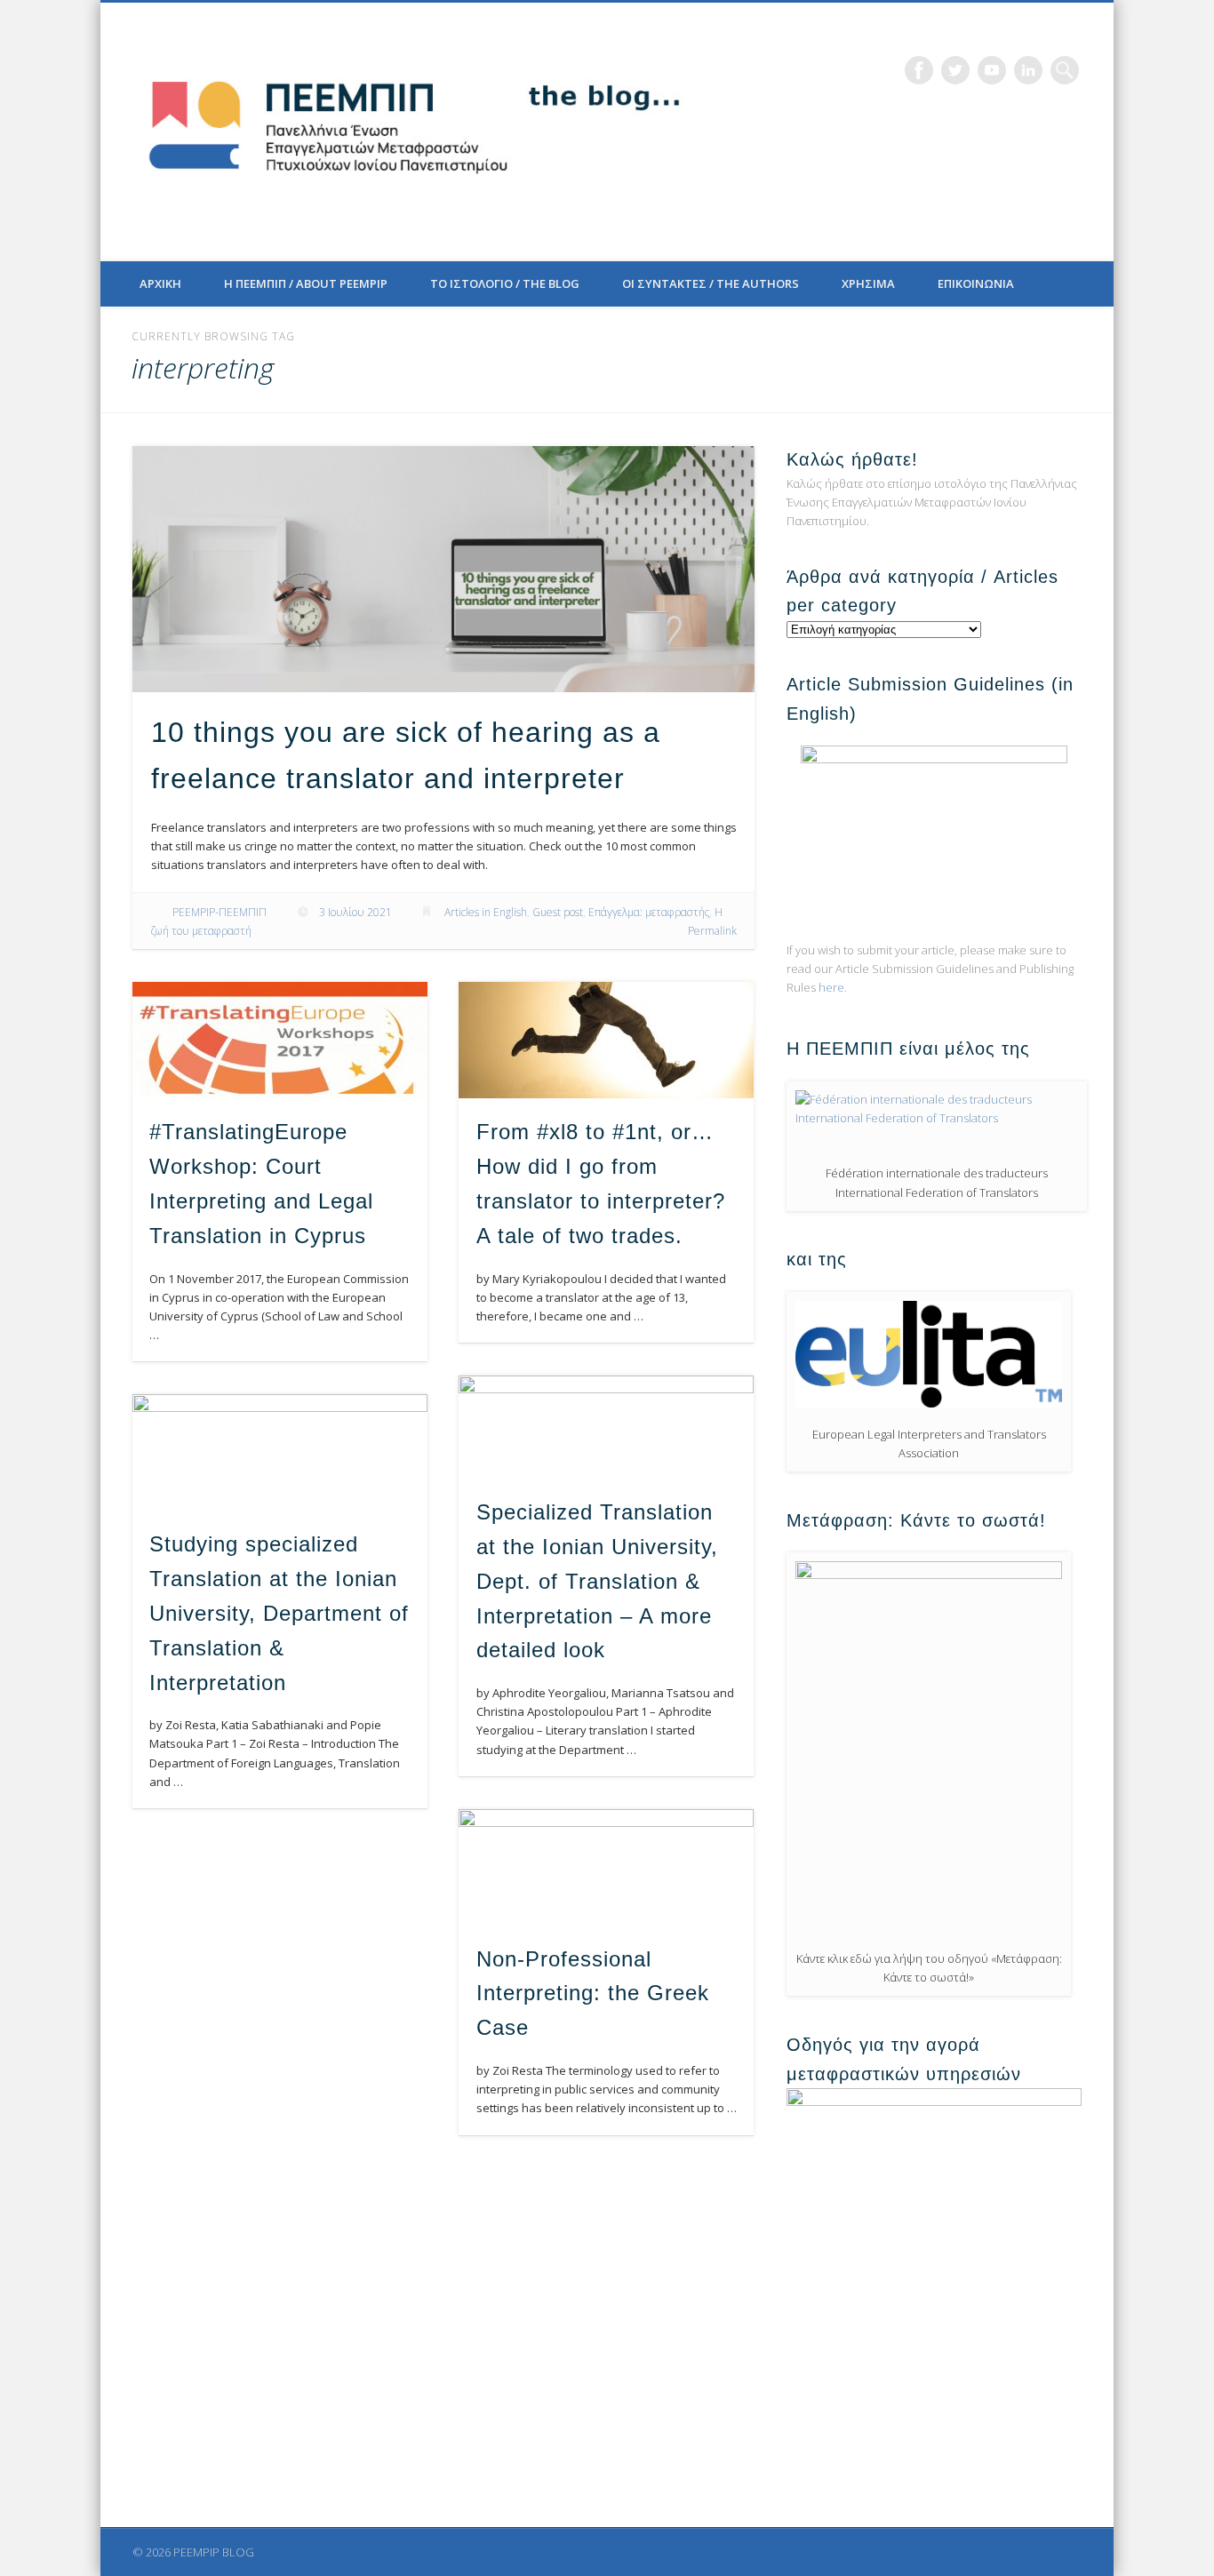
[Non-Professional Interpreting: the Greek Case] (606, 1867)
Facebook (919, 70)
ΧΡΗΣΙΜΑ (868, 283)
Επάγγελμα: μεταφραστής (649, 912)
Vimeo (992, 70)
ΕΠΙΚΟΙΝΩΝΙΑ (976, 283)
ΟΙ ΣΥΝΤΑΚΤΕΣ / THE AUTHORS (711, 283)
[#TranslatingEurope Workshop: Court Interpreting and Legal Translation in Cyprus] (280, 1040)
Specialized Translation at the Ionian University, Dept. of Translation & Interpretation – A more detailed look (597, 1581)
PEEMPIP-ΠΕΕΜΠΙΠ (220, 912)
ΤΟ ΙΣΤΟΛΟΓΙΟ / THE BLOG (505, 283)
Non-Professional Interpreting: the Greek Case (593, 1994)
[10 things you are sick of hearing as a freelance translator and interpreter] (443, 569)
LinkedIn (1028, 70)
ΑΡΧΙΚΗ (160, 283)
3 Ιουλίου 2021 (355, 912)
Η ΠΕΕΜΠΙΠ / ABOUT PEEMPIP (306, 283)
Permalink (712, 931)
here (831, 987)
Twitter (955, 70)
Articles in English (486, 912)
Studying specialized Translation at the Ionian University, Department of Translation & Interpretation (279, 1613)
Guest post (558, 912)
